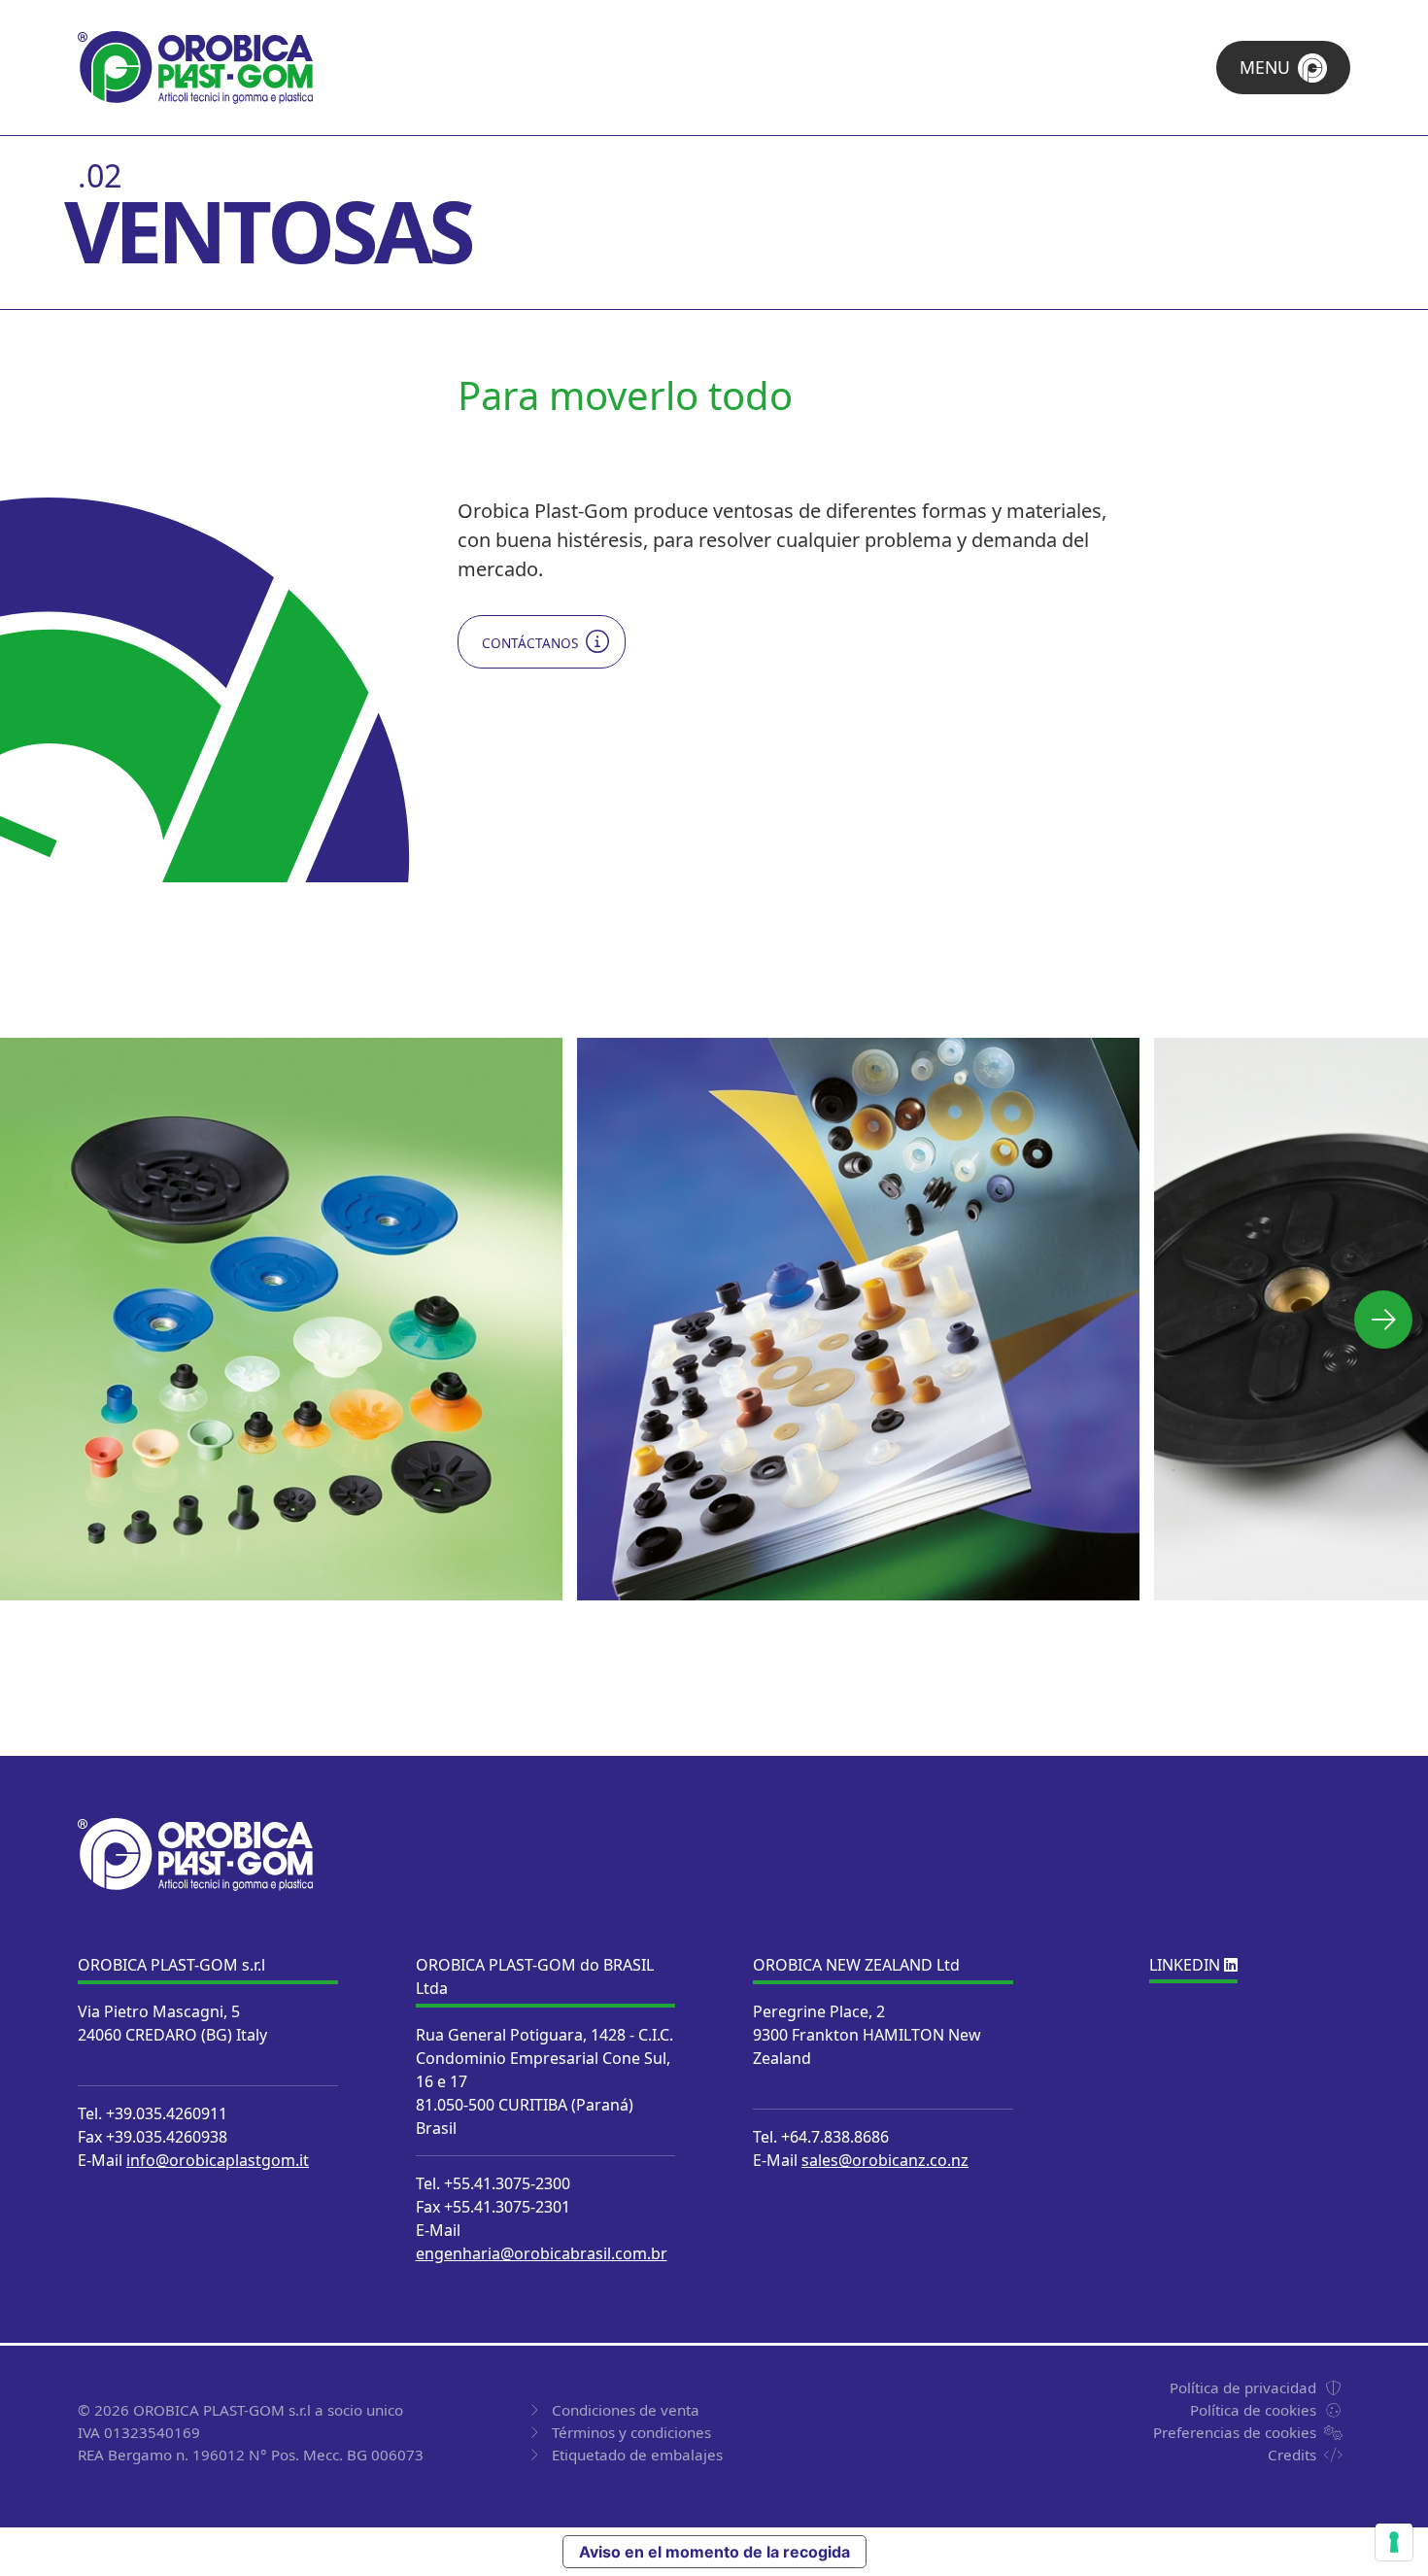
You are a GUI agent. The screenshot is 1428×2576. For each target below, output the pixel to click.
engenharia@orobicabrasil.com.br (542, 2253)
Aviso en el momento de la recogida (714, 2552)
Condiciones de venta (626, 2410)
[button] (1383, 1320)
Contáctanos (530, 643)
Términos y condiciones (631, 2432)
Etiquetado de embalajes (637, 2455)
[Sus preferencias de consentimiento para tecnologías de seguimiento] (1394, 2542)
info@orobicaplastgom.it (218, 2160)
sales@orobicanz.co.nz (885, 2160)
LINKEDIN (1187, 1965)
